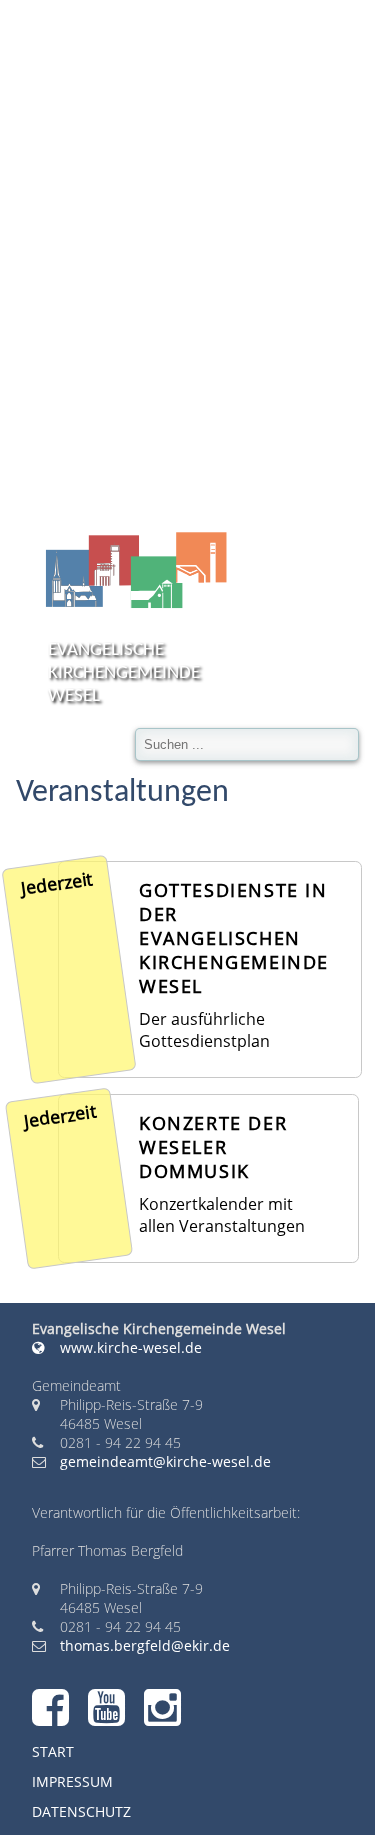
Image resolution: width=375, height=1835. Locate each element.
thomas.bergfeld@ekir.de (145, 1645)
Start (53, 1751)
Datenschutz (81, 1811)
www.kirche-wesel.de (129, 1347)
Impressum (72, 1781)
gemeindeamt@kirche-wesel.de (165, 1461)
